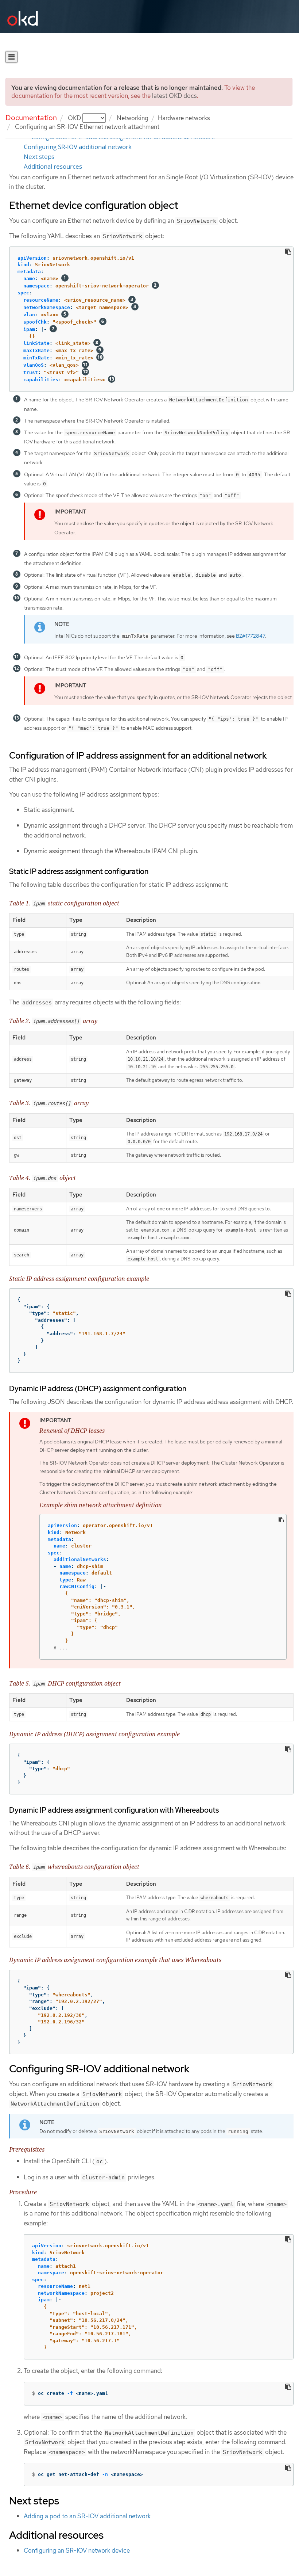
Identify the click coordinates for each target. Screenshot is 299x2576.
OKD (75, 118)
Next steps (39, 157)
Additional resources (53, 167)
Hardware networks (184, 118)
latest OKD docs (174, 96)
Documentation (31, 118)
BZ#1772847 (251, 636)
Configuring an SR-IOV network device (77, 2550)
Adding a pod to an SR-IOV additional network (87, 2516)
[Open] (11, 57)
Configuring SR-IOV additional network (78, 147)
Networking (133, 118)
